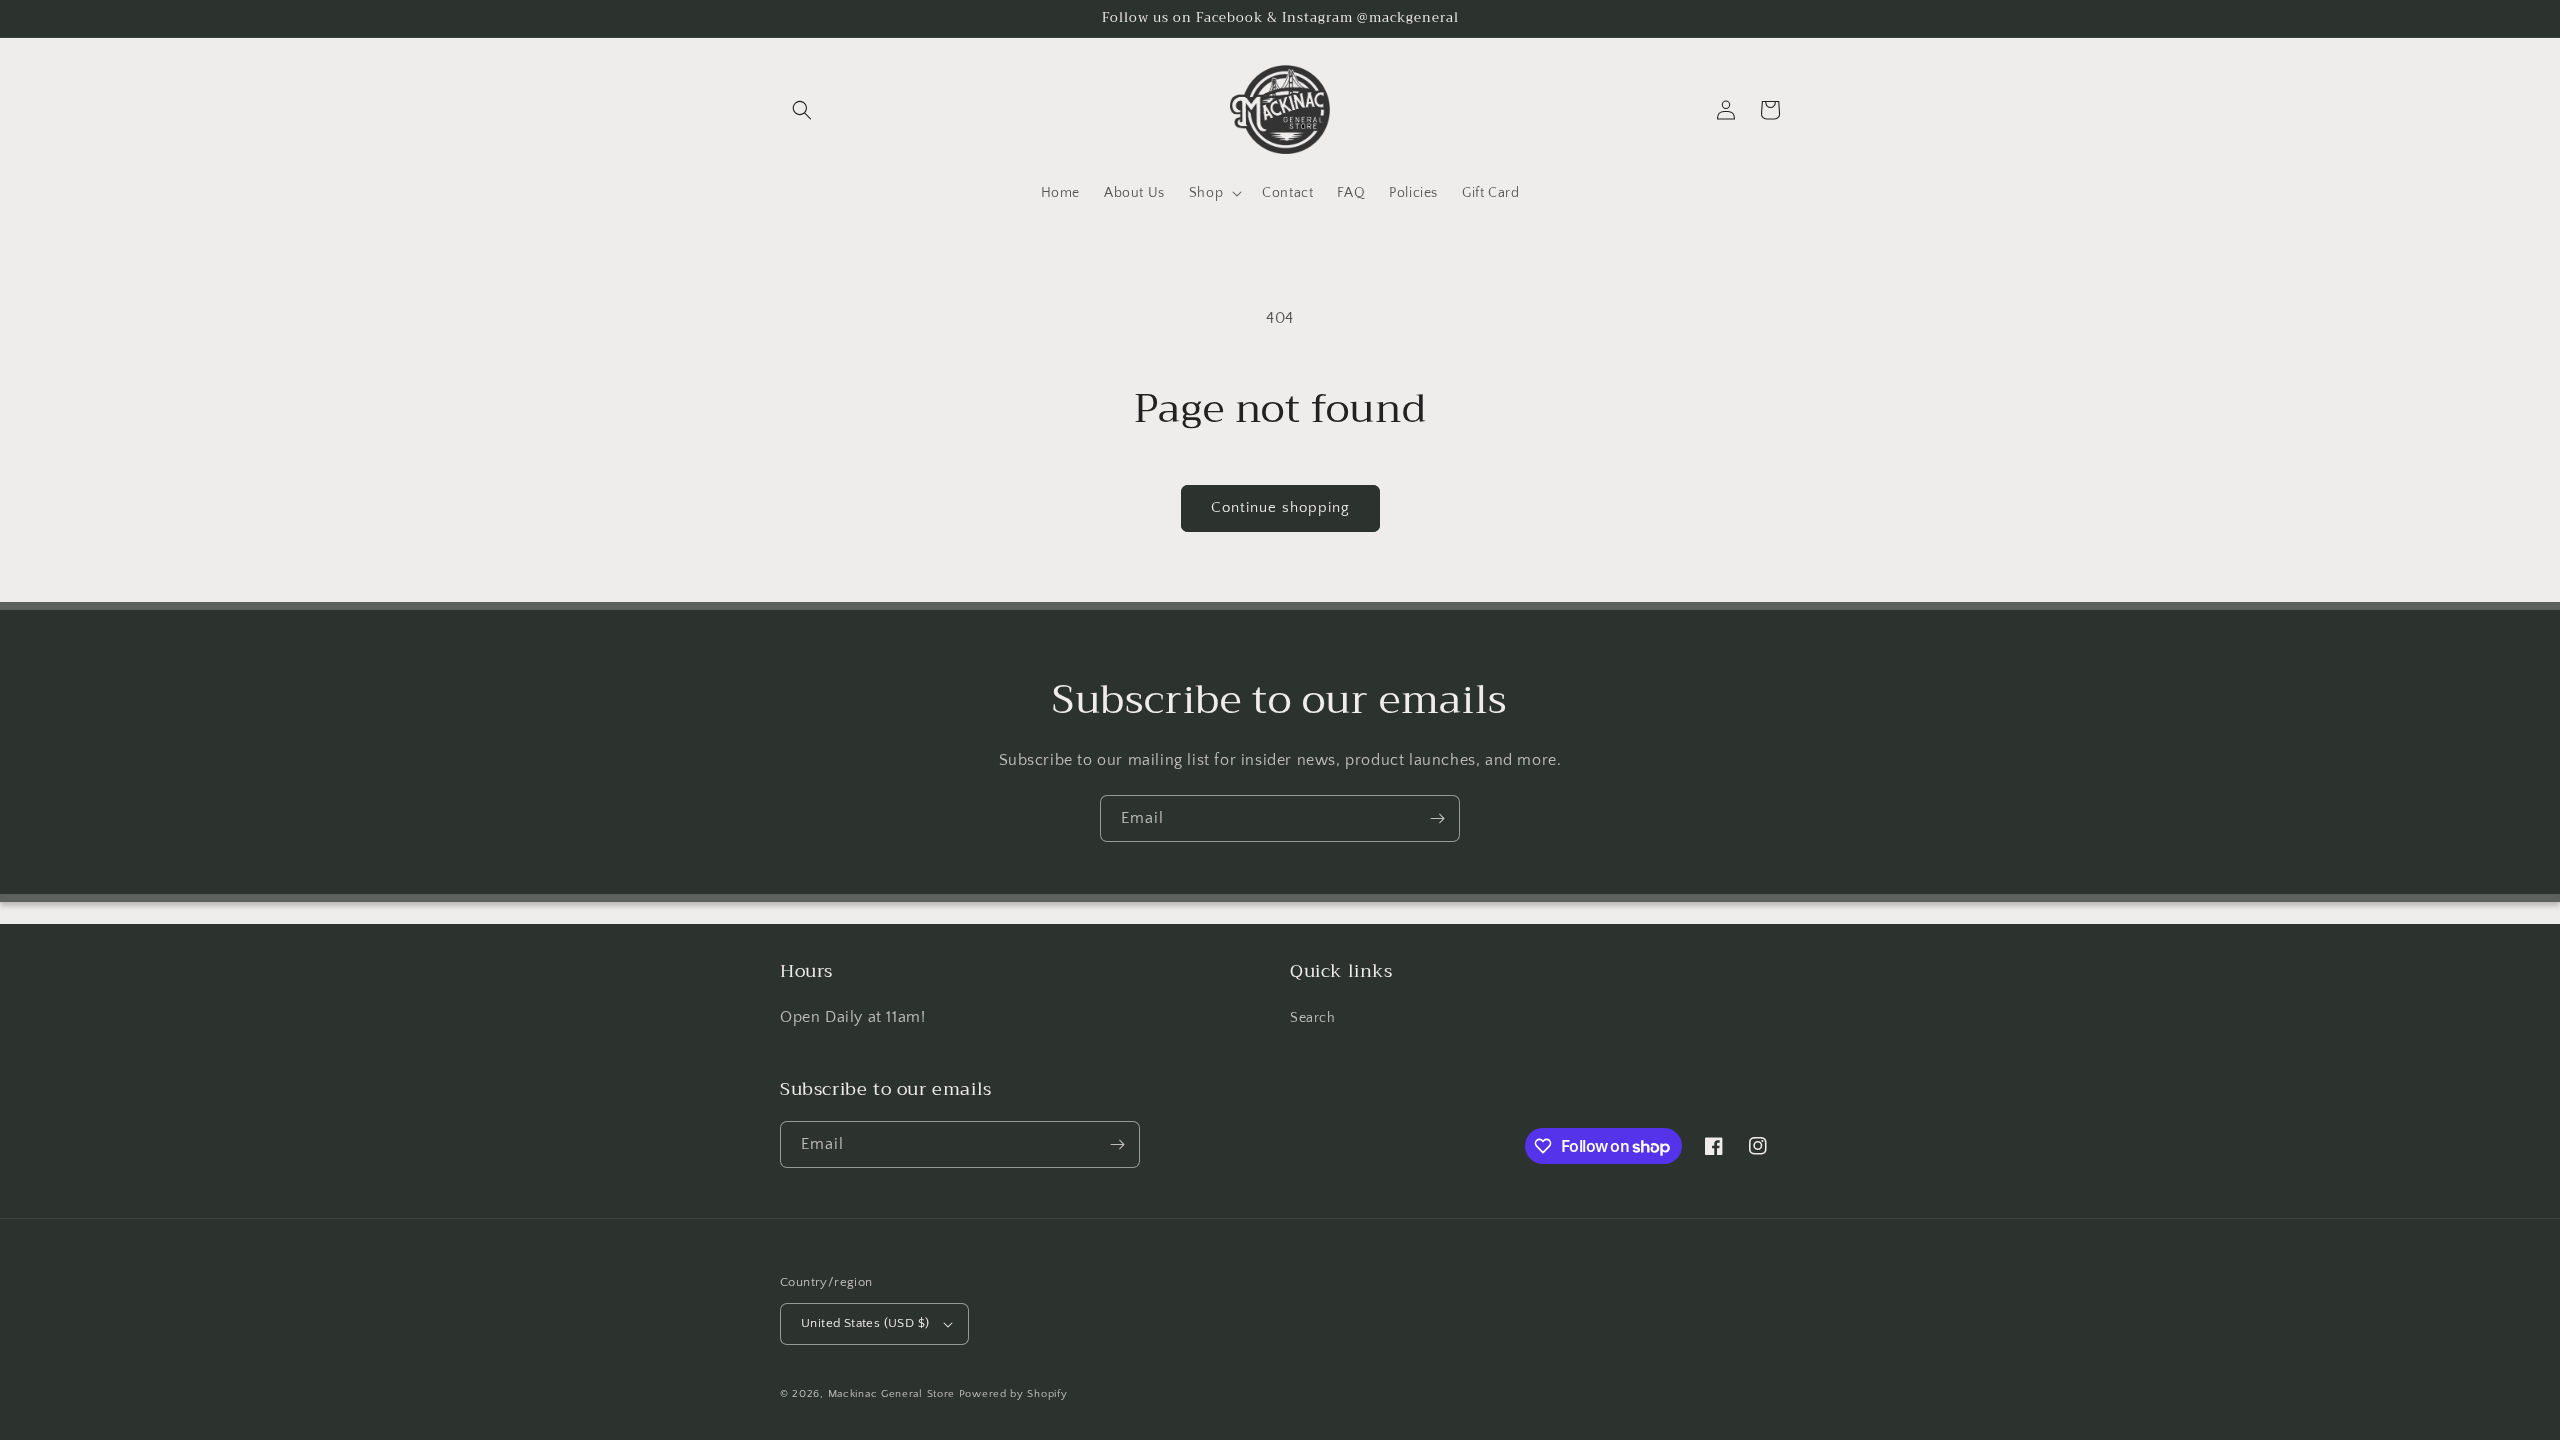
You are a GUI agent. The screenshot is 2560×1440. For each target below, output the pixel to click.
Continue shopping (1280, 507)
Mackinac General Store (891, 1394)
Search (1313, 1018)
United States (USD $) (865, 1323)
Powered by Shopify (1013, 1394)
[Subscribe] (1437, 818)
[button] (802, 110)
